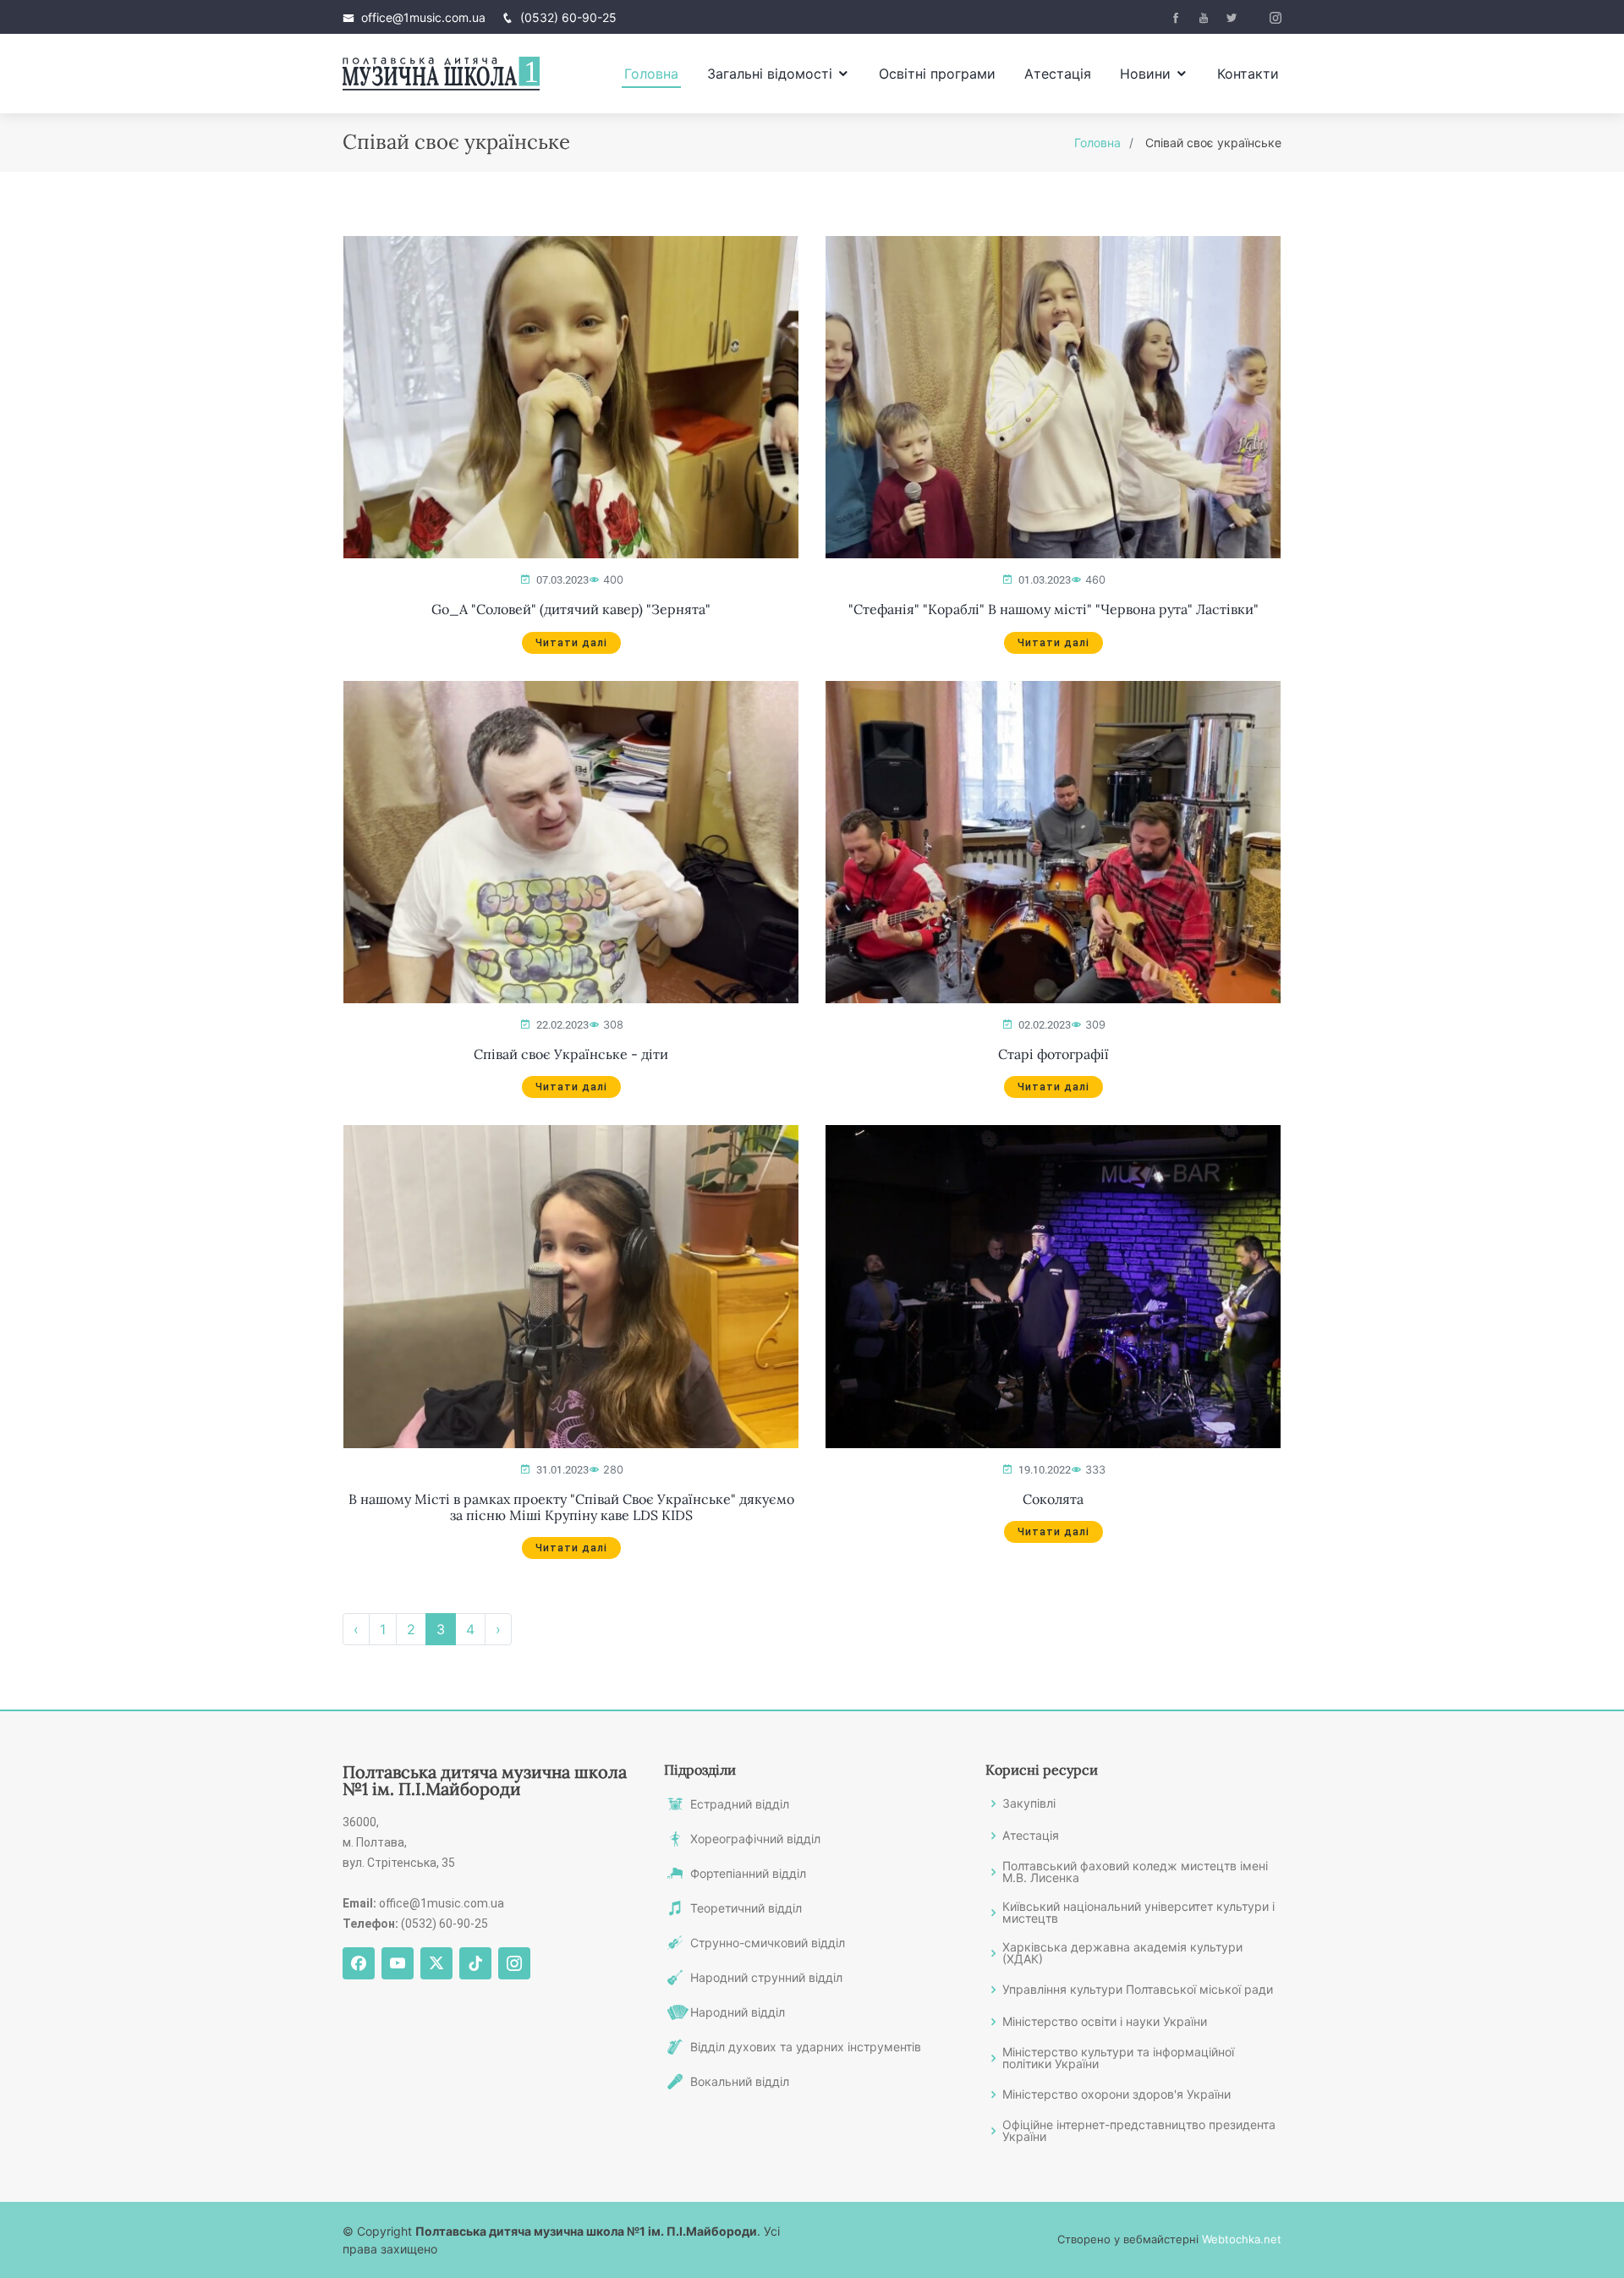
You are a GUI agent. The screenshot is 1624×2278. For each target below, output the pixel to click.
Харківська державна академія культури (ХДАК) (1122, 1953)
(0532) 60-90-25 (568, 17)
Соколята (1053, 1499)
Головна (651, 74)
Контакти (1248, 74)
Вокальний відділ (740, 2082)
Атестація (1058, 74)
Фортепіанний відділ (748, 1874)
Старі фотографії (1053, 1054)
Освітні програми (937, 74)
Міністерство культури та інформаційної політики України (1118, 2058)
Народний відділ (738, 2012)
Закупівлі (1029, 1803)
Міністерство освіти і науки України (1105, 2022)
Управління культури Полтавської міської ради (1138, 1990)
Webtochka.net (1242, 2239)
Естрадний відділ (740, 1804)
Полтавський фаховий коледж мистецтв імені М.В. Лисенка (1135, 1872)
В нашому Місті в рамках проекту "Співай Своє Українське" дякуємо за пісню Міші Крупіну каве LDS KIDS (571, 1507)
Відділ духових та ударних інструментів (806, 2047)
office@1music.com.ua (423, 17)
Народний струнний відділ (766, 1978)
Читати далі (571, 643)
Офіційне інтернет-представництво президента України (1139, 2131)
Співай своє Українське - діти (571, 1054)
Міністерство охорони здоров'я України (1116, 2094)
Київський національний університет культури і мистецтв (1138, 1913)
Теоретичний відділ (746, 1908)
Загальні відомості (770, 74)
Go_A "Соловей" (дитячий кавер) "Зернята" (571, 609)
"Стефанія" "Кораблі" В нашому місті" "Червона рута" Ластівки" (1053, 609)
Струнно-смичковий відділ (768, 1943)
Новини (1145, 74)
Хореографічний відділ (755, 1839)
